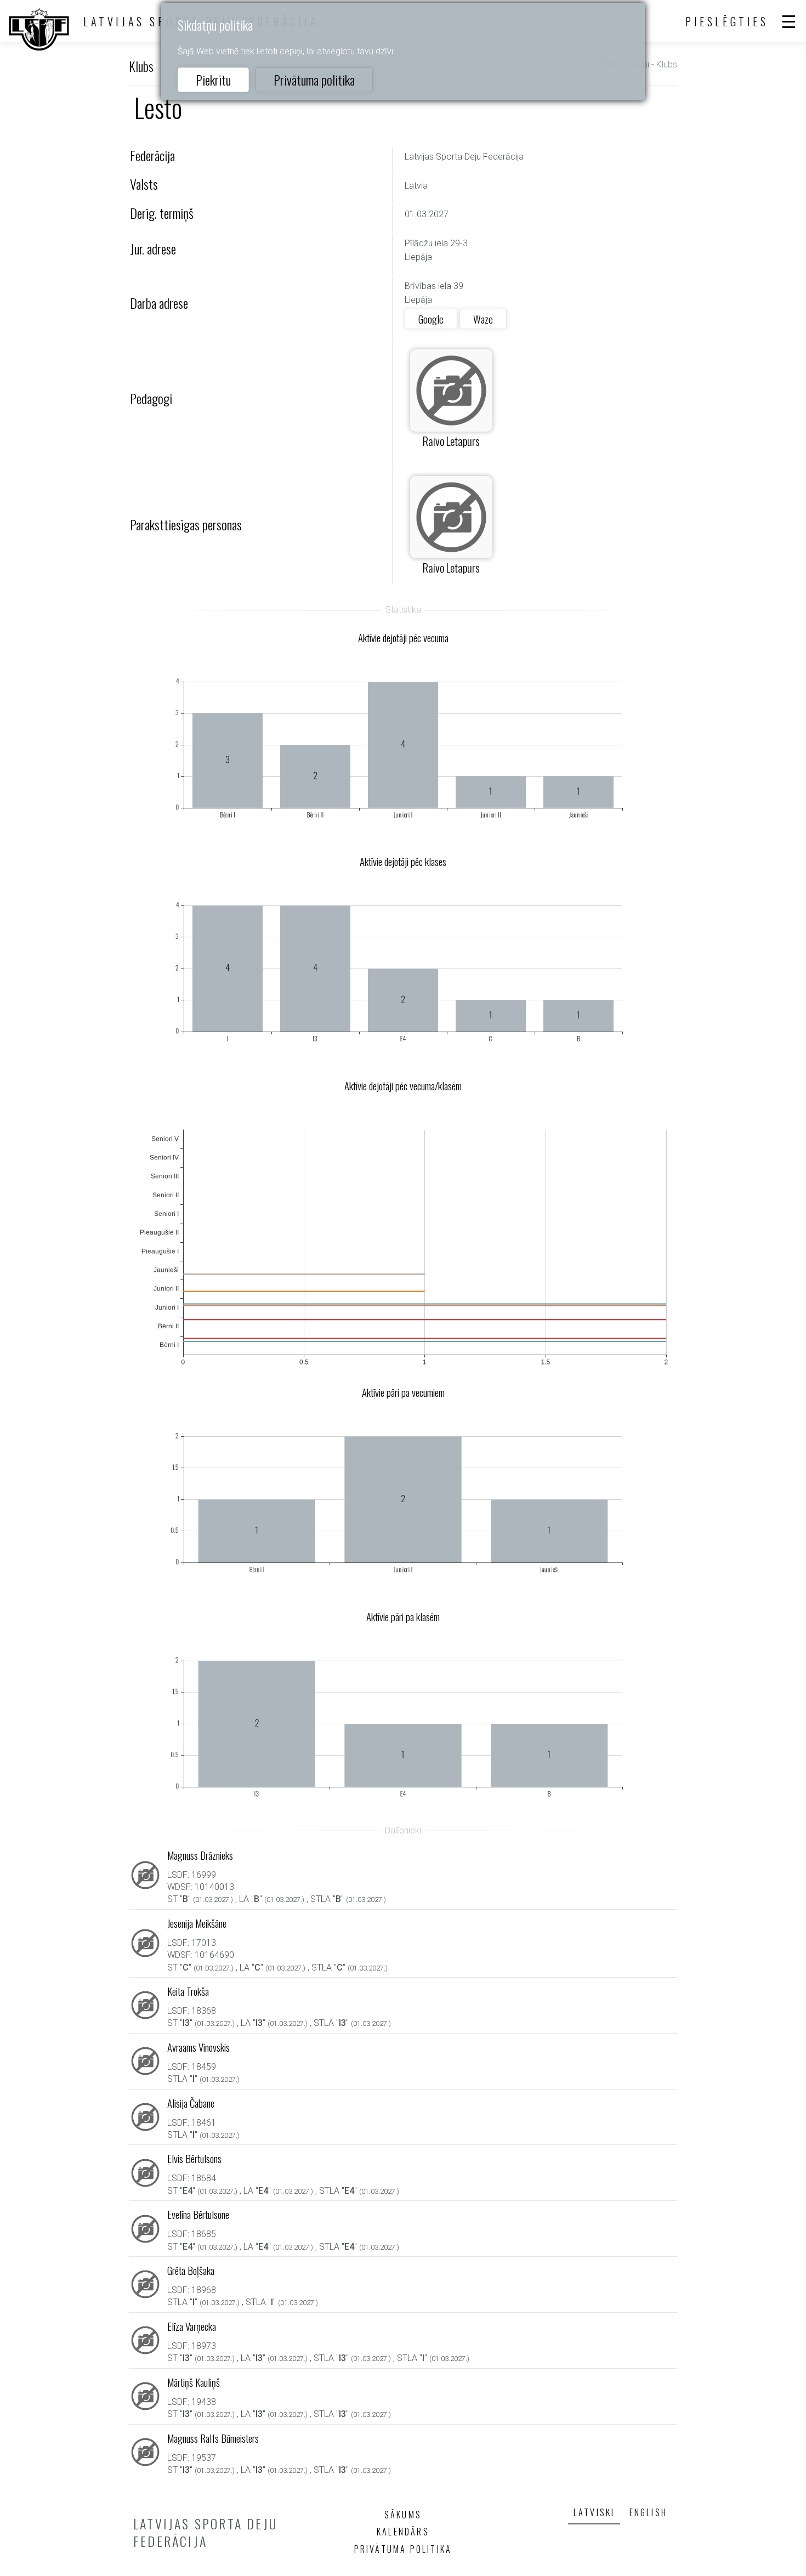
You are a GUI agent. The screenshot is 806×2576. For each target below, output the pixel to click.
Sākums (403, 2515)
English (648, 2512)
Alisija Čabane (191, 2103)
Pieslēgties (727, 21)
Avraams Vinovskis (198, 2047)
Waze (483, 319)
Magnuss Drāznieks (200, 1855)
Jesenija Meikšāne (197, 1923)
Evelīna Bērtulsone (198, 2214)
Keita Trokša (188, 1991)
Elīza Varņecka (192, 2326)
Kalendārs (403, 2532)
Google (431, 319)
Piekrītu (213, 80)
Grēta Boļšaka (191, 2270)
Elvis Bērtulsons (194, 2158)
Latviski (594, 2512)
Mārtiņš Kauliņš (194, 2382)
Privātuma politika (314, 80)
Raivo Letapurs (451, 441)
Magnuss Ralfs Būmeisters (213, 2438)
